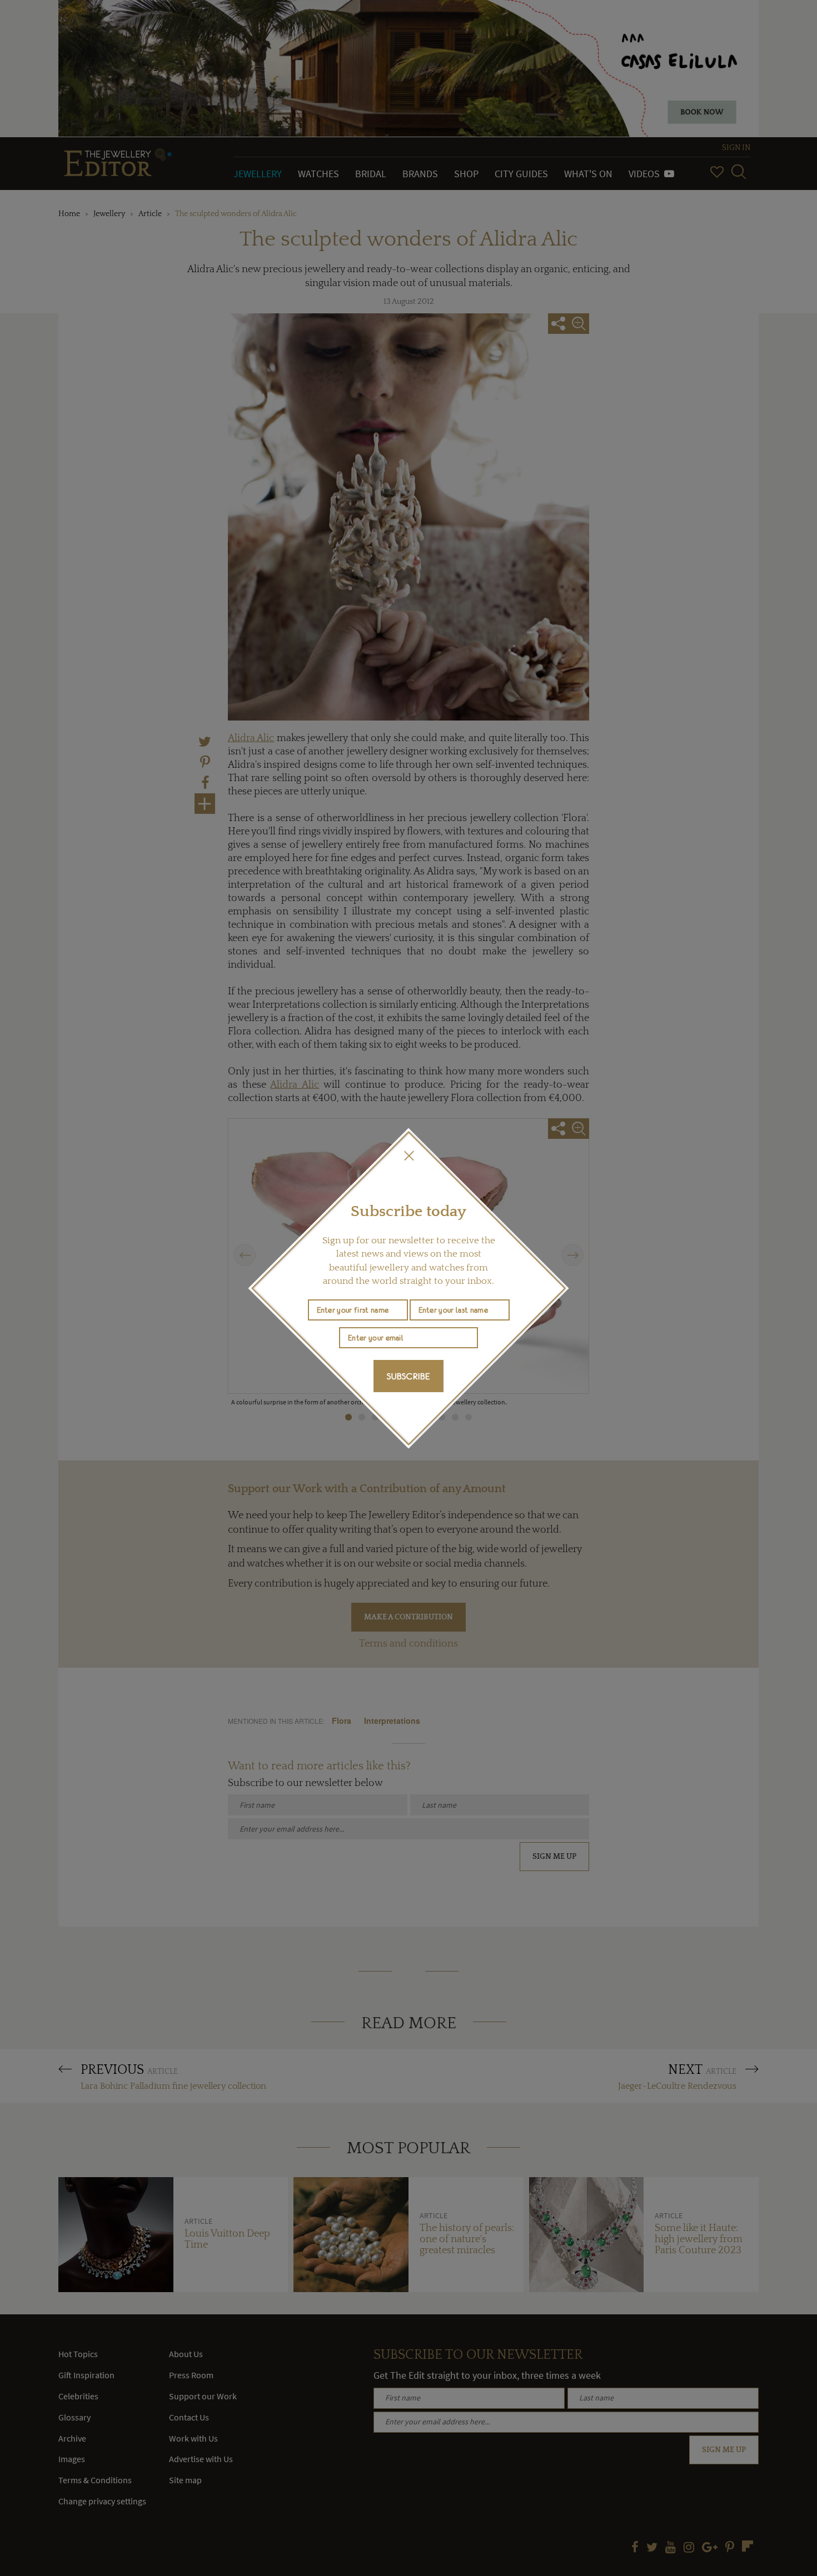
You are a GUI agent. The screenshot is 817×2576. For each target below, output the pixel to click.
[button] (409, 1156)
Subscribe (409, 1376)
